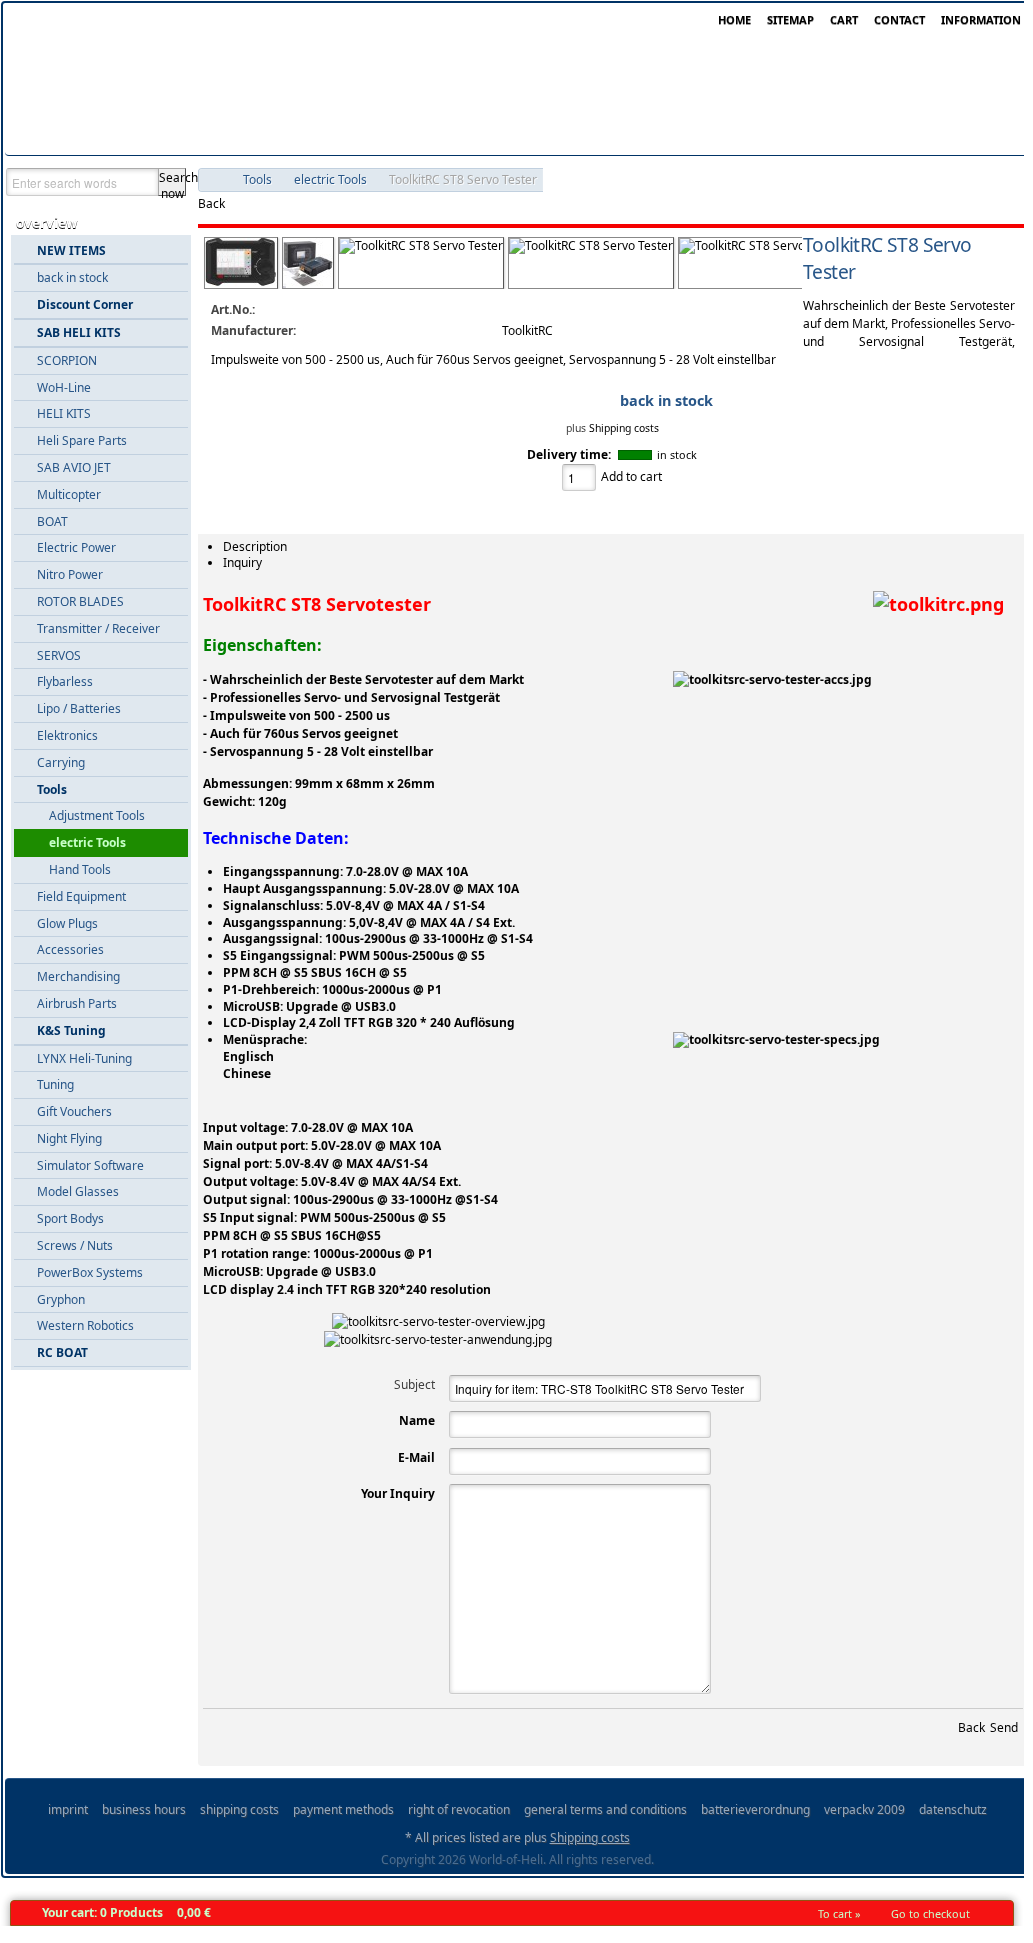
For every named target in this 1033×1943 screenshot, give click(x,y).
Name (417, 1420)
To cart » (839, 1913)
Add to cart (631, 476)
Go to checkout (930, 1913)
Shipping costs (624, 428)
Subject (414, 1384)
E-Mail (416, 1457)
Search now (172, 182)
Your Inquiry (398, 1493)
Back (211, 203)
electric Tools (330, 179)
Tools (257, 179)
